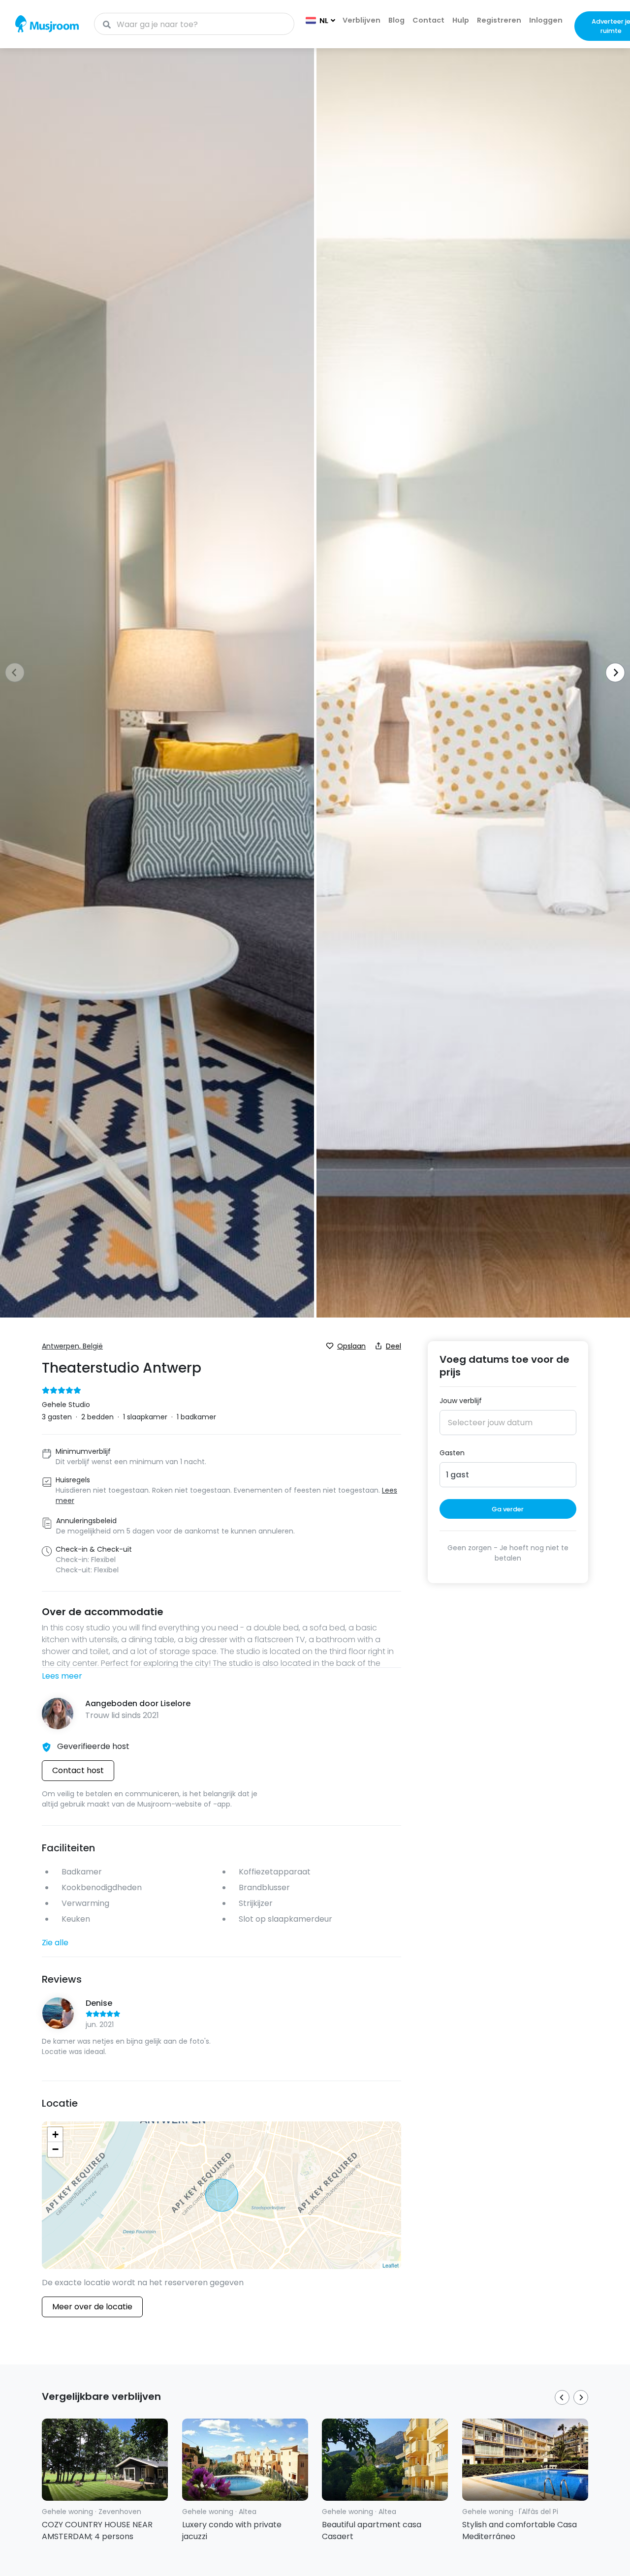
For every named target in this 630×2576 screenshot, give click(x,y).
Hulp (461, 20)
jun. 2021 (100, 2024)
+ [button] (55, 2134)
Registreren (499, 20)
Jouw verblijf (461, 1401)
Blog (396, 20)
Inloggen (546, 20)
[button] (612, 674)
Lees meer (62, 1676)
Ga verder (508, 1509)
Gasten (452, 1453)
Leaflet (391, 2265)
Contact (428, 20)
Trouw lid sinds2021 (122, 1715)
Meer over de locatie (92, 2307)
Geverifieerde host (93, 1746)
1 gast (457, 1474)
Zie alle (55, 1943)
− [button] (55, 2149)
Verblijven (362, 20)
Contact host (78, 1770)
